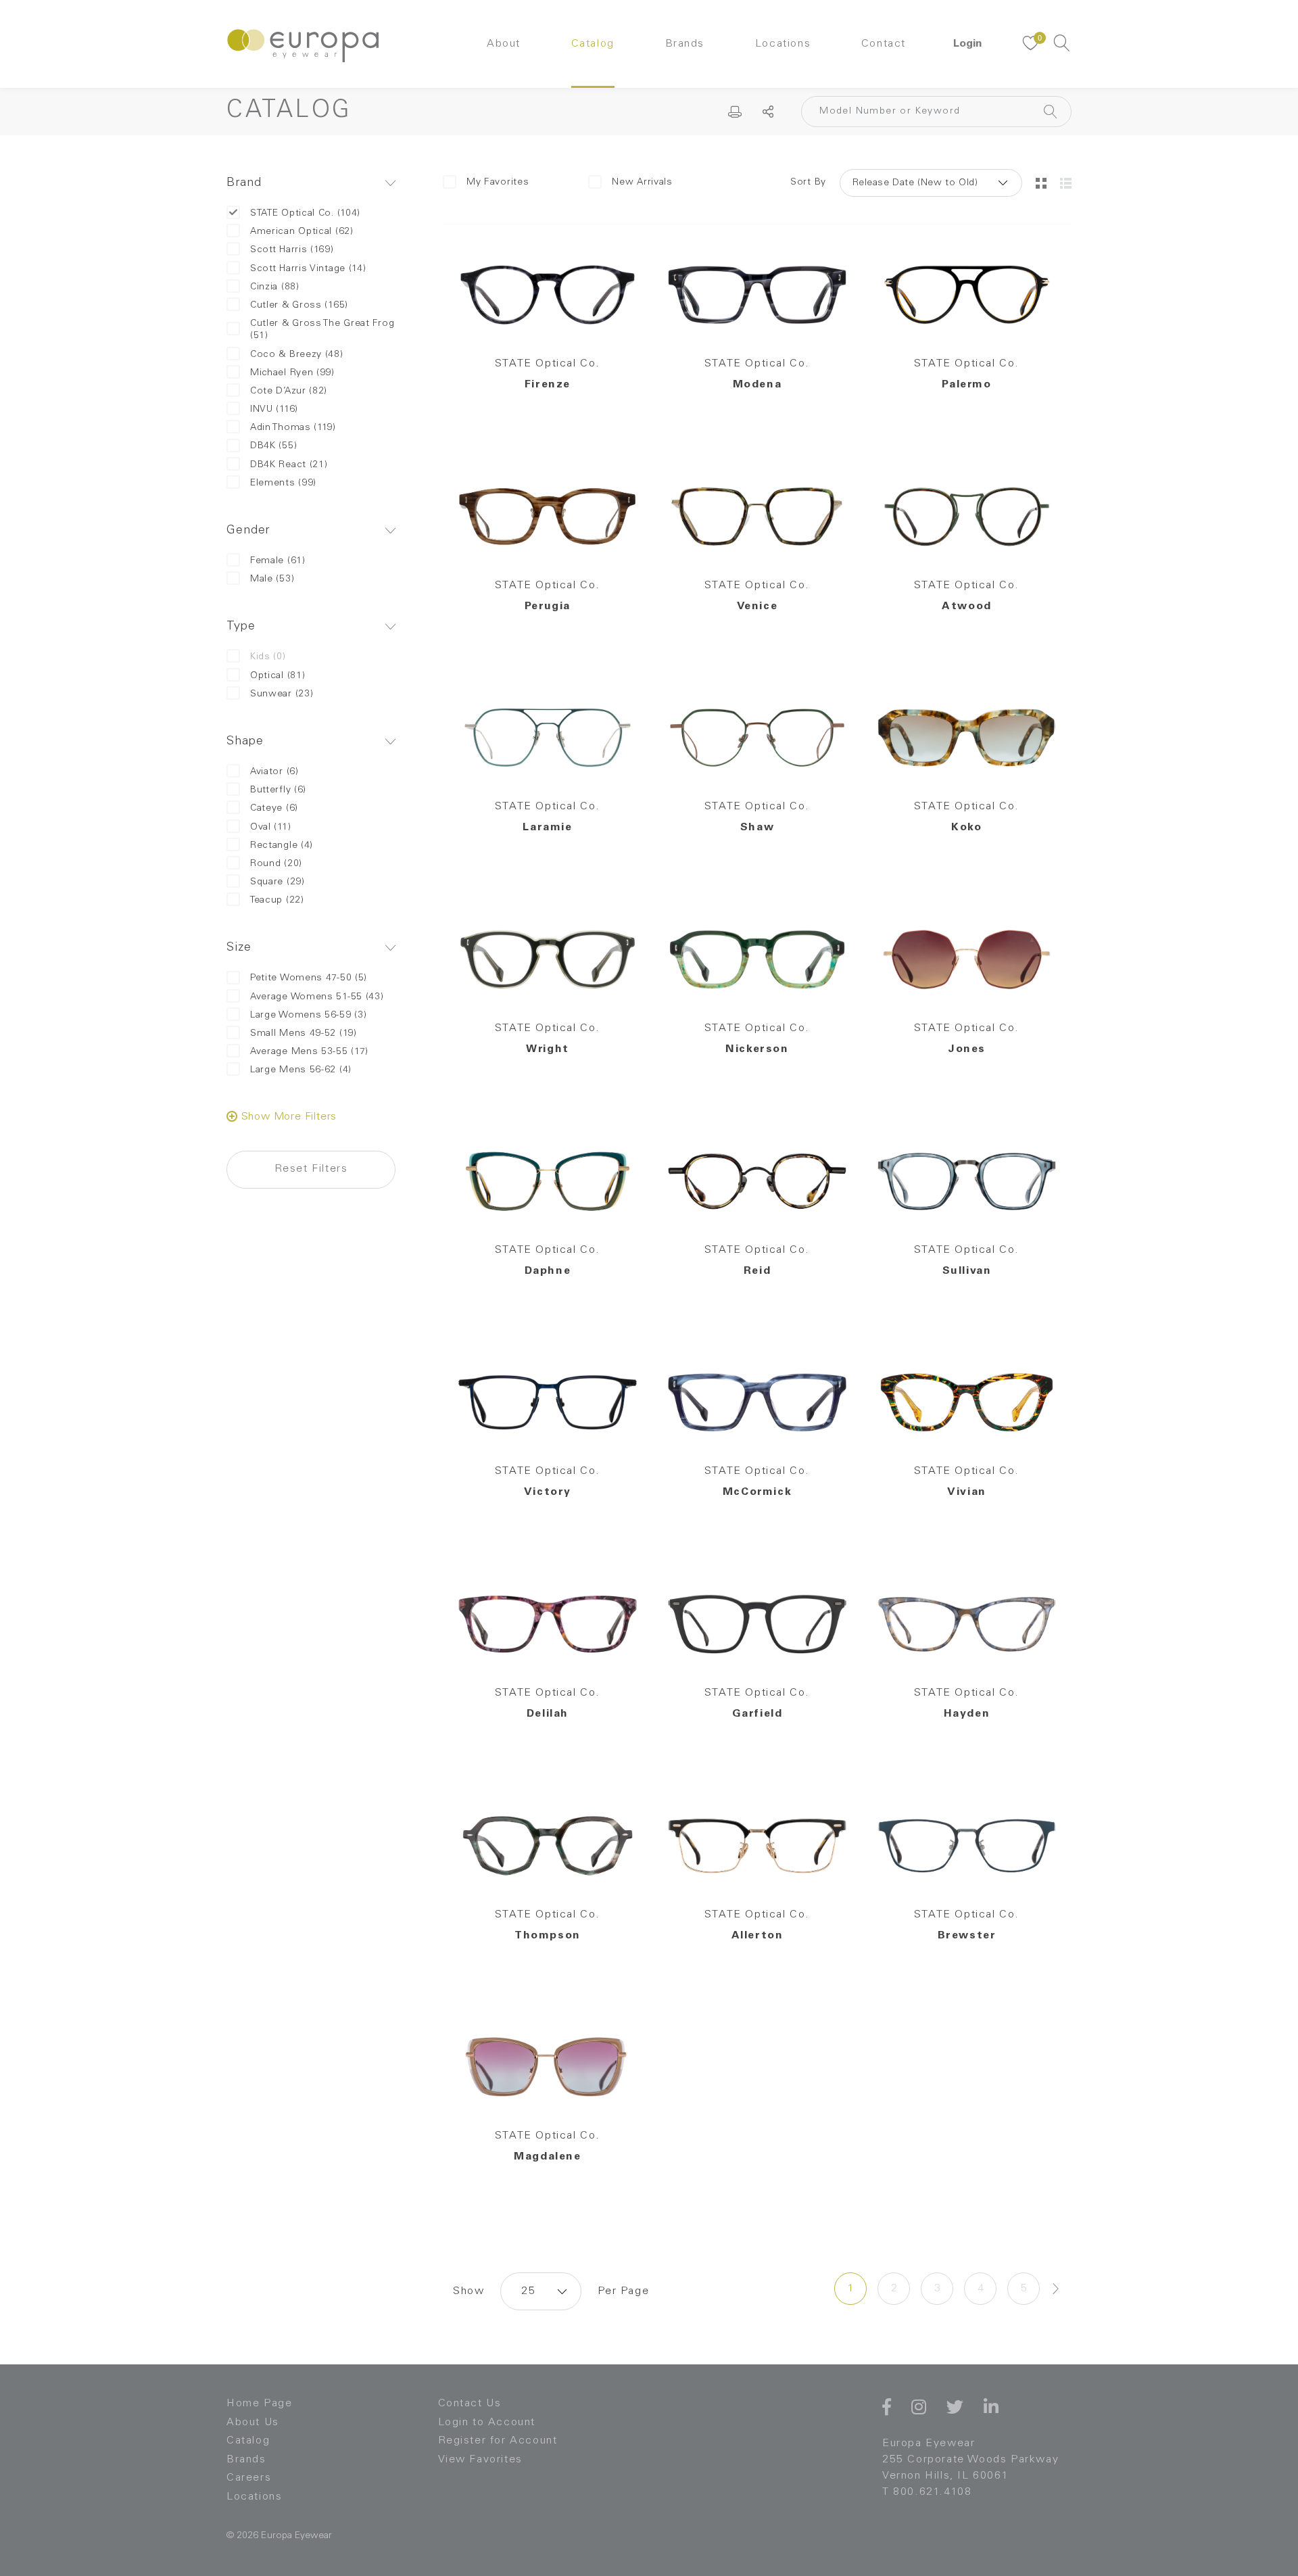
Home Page (259, 2404)
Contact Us (470, 2404)
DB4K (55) (273, 446)
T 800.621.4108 (927, 2492)
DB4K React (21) (289, 465)
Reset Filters (311, 1169)
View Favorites (480, 2460)
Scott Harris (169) (292, 250)
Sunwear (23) (282, 694)
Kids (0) (268, 657)
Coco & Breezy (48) (297, 355)
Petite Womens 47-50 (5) (309, 978)
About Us (253, 2423)
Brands (685, 44)
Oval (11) (270, 828)
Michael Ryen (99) (292, 373)
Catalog (593, 44)
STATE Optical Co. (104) (305, 214)
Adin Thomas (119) (293, 428)
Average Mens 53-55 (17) (309, 1052)
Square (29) (278, 882)
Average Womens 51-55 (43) (317, 997)
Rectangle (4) (282, 846)
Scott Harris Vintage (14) (308, 269)
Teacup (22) (277, 901)
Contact (884, 44)
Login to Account (487, 2423)
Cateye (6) (274, 809)
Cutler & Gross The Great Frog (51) (322, 330)
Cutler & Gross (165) (299, 306)
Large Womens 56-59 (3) (308, 1016)
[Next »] (1056, 2289)
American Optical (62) (302, 232)
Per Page (623, 2291)
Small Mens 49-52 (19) (304, 1034)
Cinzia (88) (275, 287)
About (504, 44)
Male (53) (272, 579)
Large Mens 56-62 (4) (301, 1070)
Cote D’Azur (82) (289, 391)
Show (468, 2291)
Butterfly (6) (278, 790)
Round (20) (276, 864)
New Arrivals (642, 183)
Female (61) (278, 561)
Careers (249, 2478)
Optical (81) (278, 676)
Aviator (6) (274, 772)
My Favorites (498, 183)
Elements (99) (283, 483)
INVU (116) (274, 410)
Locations (783, 44)
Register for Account (498, 2441)
